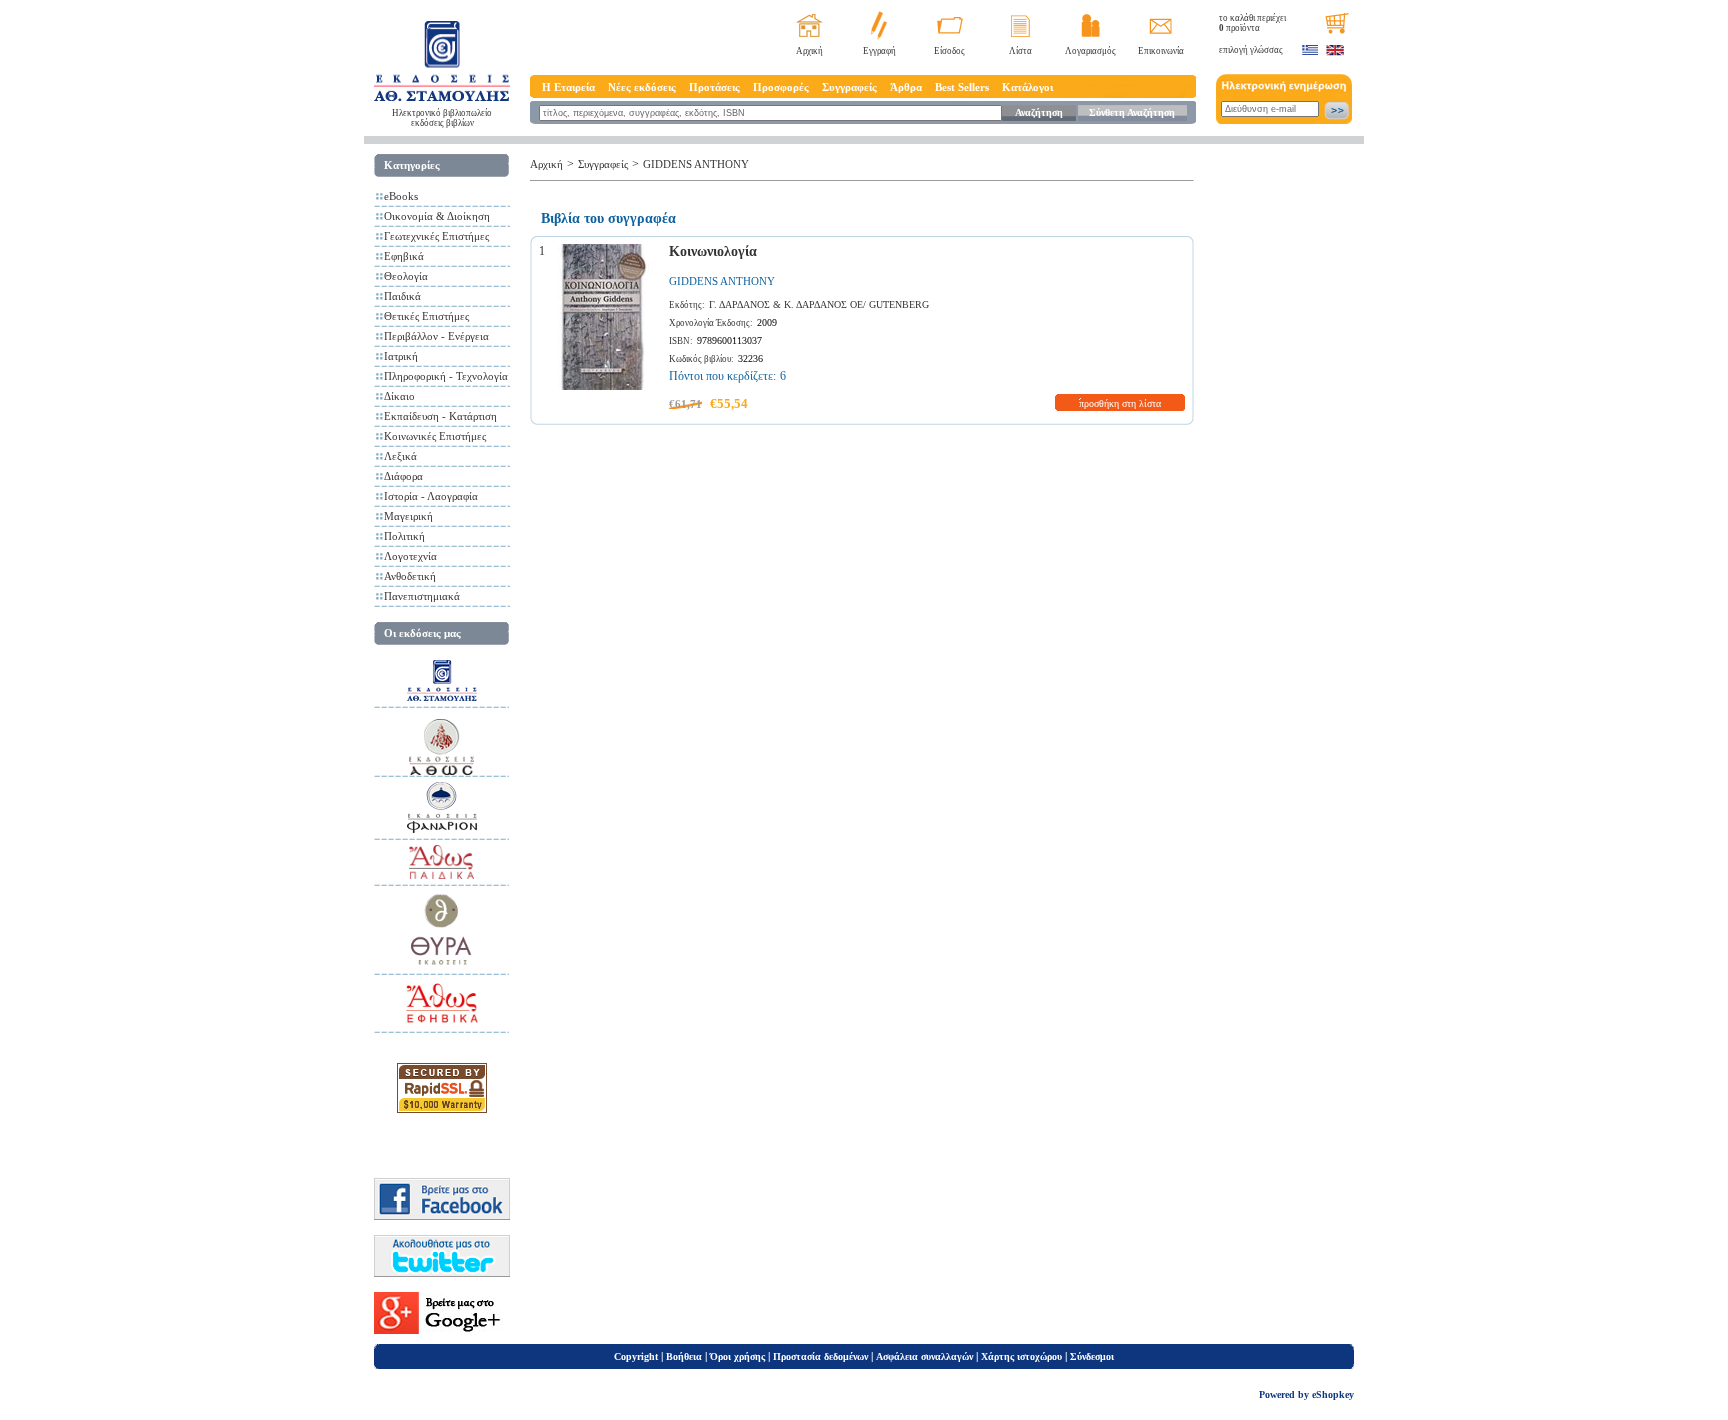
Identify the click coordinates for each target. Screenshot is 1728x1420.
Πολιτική (404, 536)
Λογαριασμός (1090, 51)
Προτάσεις (714, 87)
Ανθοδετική (410, 576)
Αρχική (809, 51)
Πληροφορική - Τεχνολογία (446, 376)
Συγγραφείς (849, 87)
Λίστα (1020, 51)
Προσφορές (781, 87)
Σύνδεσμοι (1092, 1356)
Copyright (636, 1356)
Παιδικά (402, 296)
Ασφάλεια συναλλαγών (924, 1356)
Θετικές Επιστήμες (426, 316)
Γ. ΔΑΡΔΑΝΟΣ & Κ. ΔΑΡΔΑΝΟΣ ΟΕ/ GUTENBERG (819, 304)
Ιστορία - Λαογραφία (431, 496)
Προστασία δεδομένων (820, 1356)
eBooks (401, 196)
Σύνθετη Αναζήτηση (1132, 112)
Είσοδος (949, 51)
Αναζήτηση (1039, 112)
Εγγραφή (879, 51)
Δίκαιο (399, 396)
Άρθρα (906, 87)
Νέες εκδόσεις (642, 87)
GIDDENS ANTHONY (696, 164)
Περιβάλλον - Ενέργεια (436, 336)
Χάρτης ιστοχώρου (1021, 1356)
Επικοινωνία (1161, 51)
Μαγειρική (408, 516)
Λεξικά (400, 456)
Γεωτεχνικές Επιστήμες (436, 236)
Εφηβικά (404, 256)
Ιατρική (401, 356)
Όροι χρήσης (737, 1356)
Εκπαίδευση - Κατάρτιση (440, 416)
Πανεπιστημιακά (422, 596)
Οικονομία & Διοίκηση (437, 216)
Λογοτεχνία (410, 556)
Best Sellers (962, 87)
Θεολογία (406, 276)
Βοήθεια (684, 1356)
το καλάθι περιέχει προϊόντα (1252, 23)
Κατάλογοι (1027, 87)
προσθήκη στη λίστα (1120, 403)
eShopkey (1333, 1394)
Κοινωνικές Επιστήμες (435, 436)
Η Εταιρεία (568, 87)
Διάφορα (403, 476)
